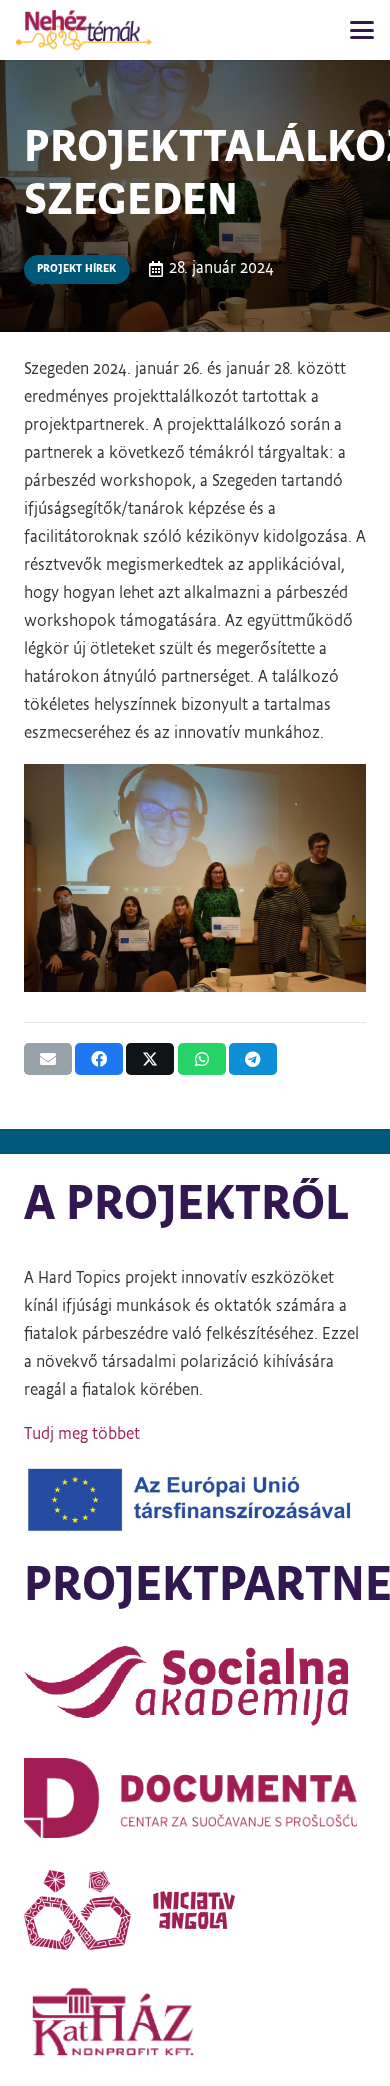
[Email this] (48, 1059)
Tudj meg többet (82, 1435)
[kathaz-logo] (195, 2022)
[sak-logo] (195, 1686)
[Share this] (99, 1059)
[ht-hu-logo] (84, 30)
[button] (362, 30)
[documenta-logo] (195, 1798)
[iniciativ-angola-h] (195, 1910)
